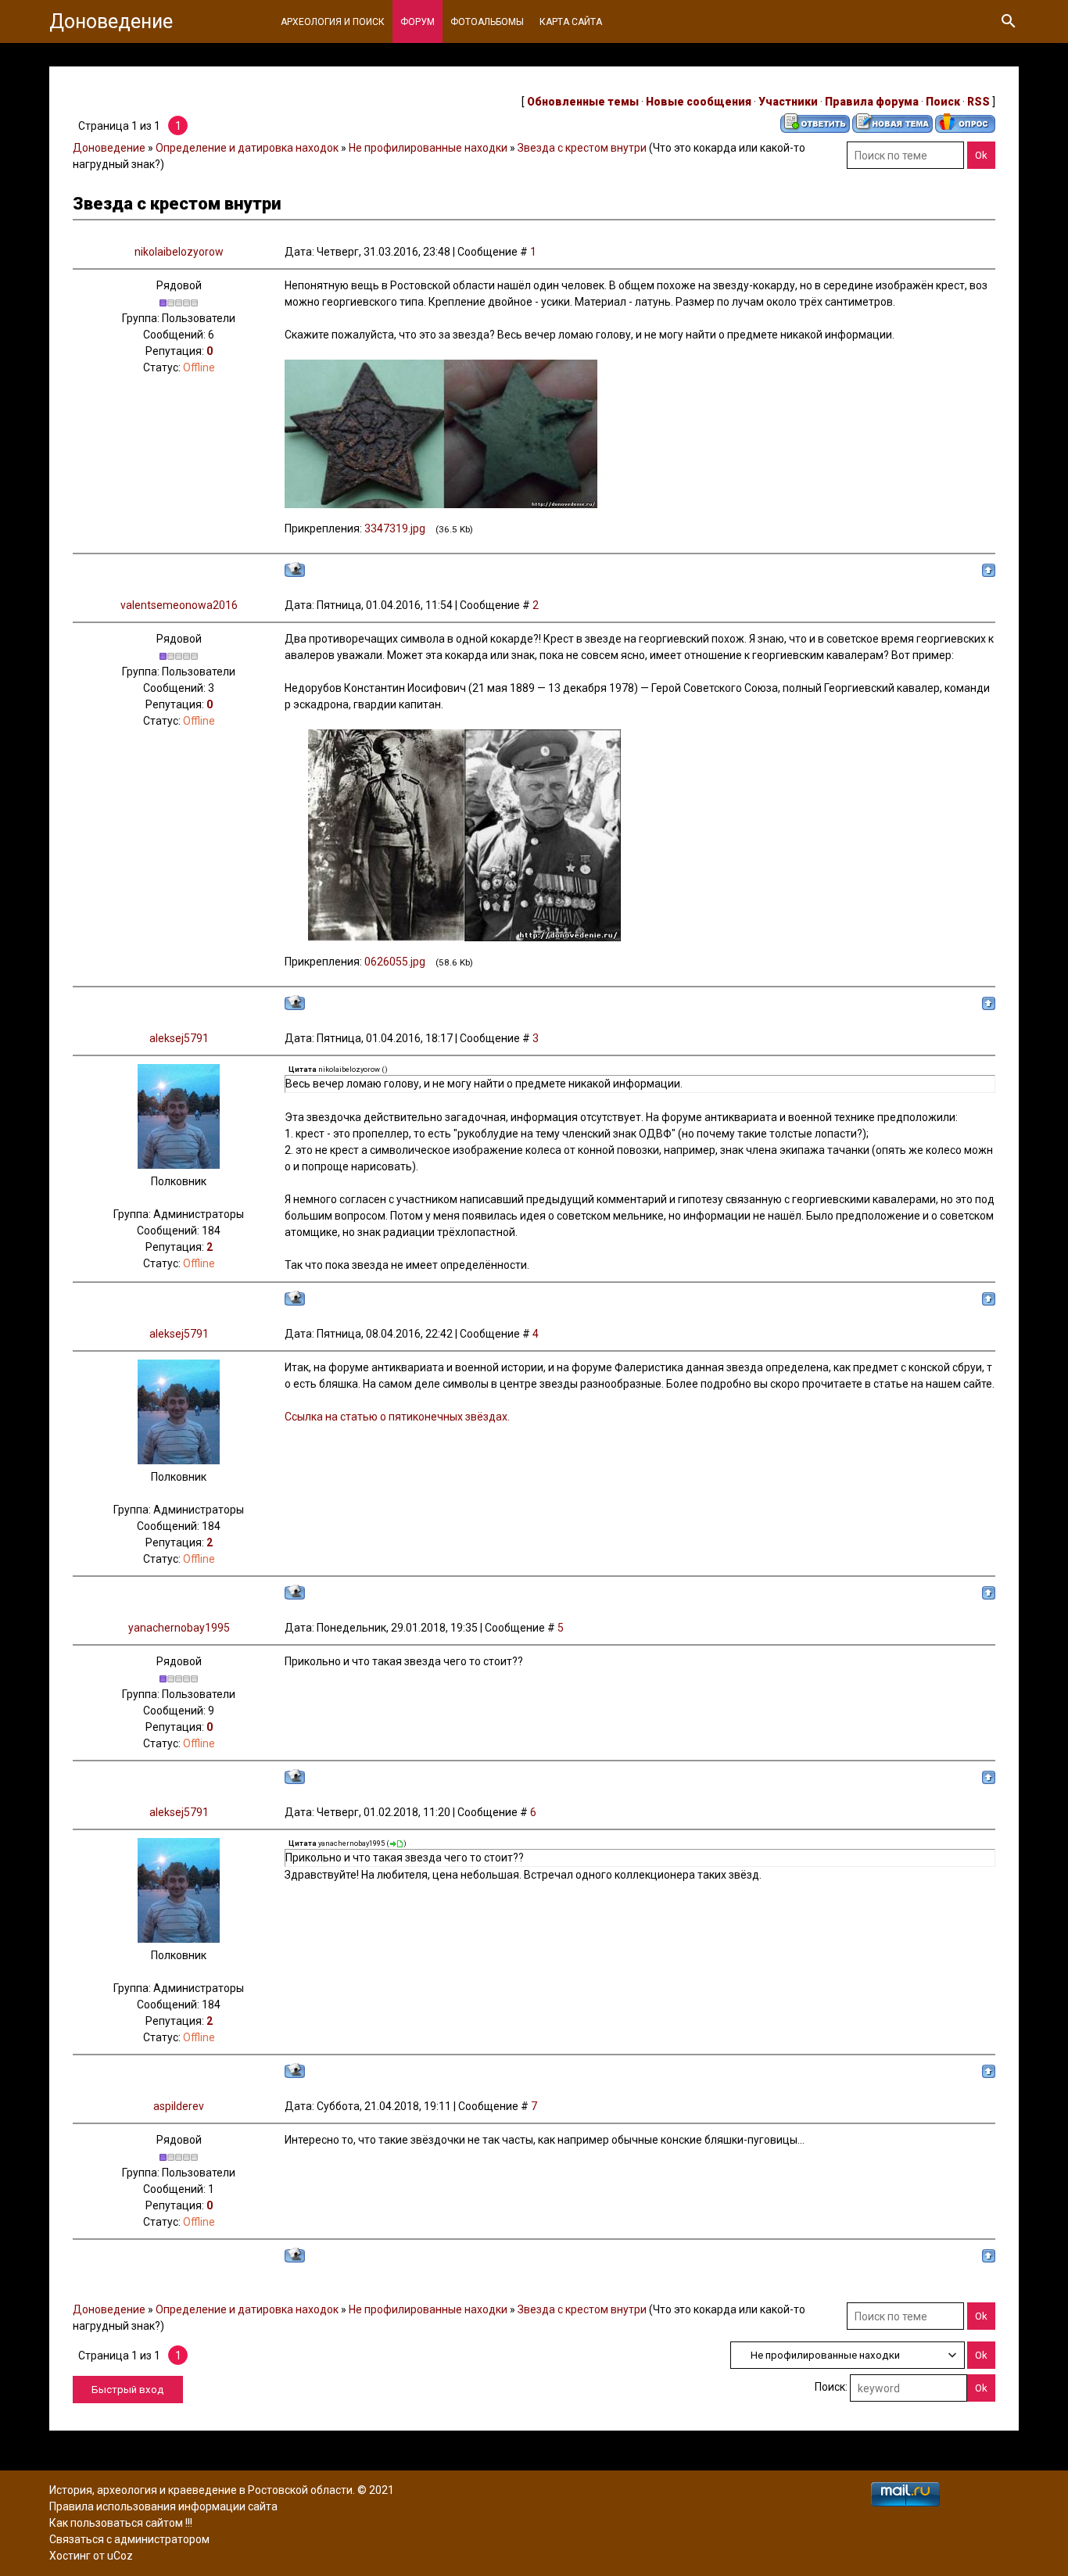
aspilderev (179, 2106)
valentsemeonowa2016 (179, 605)
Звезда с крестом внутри (582, 148)
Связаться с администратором (129, 2539)
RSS (978, 102)
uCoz (120, 2556)
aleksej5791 (179, 1038)
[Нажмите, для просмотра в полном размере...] (441, 504)
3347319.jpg (395, 528)
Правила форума (872, 102)
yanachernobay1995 (179, 1628)
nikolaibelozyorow (179, 252)
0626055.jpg (395, 962)
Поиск (943, 102)
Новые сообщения (699, 102)
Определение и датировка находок (247, 148)
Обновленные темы (583, 102)
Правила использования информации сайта (163, 2506)
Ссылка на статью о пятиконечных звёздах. (397, 1417)
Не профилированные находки (428, 148)
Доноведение (111, 21)
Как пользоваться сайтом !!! (121, 2523)
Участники (788, 102)
